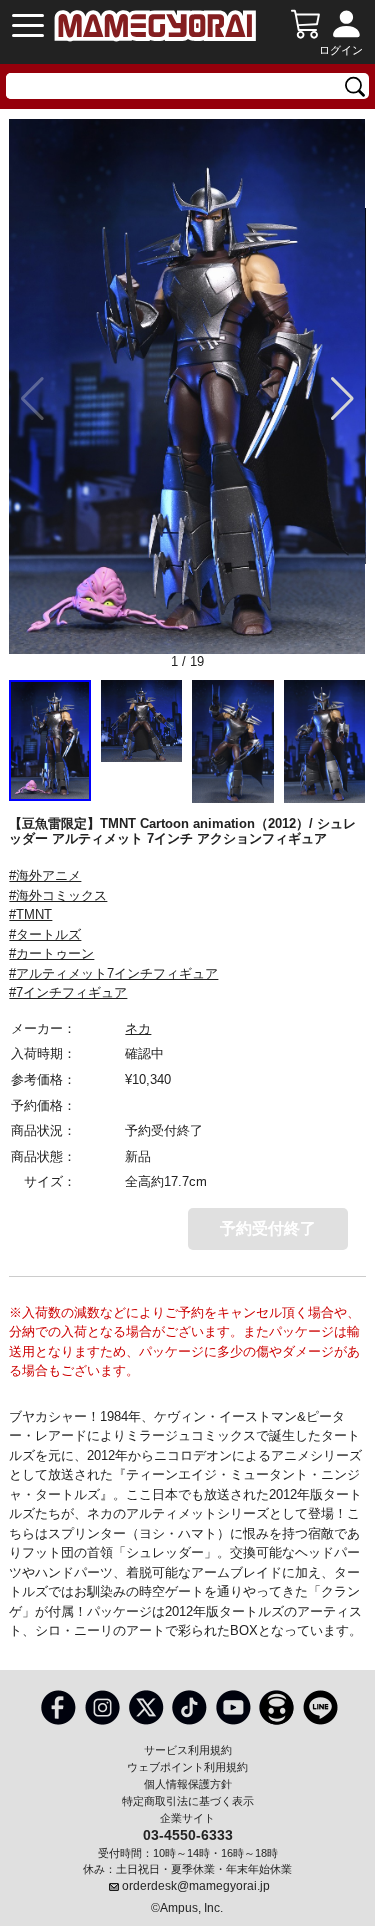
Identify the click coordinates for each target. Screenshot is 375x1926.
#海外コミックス (58, 895)
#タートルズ (45, 934)
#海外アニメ (45, 875)
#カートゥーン (51, 953)
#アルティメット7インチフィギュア (113, 973)
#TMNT (30, 914)
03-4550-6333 (188, 1834)
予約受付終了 (268, 1228)
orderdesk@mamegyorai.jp (196, 1886)
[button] (342, 399)
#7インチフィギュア (68, 992)
